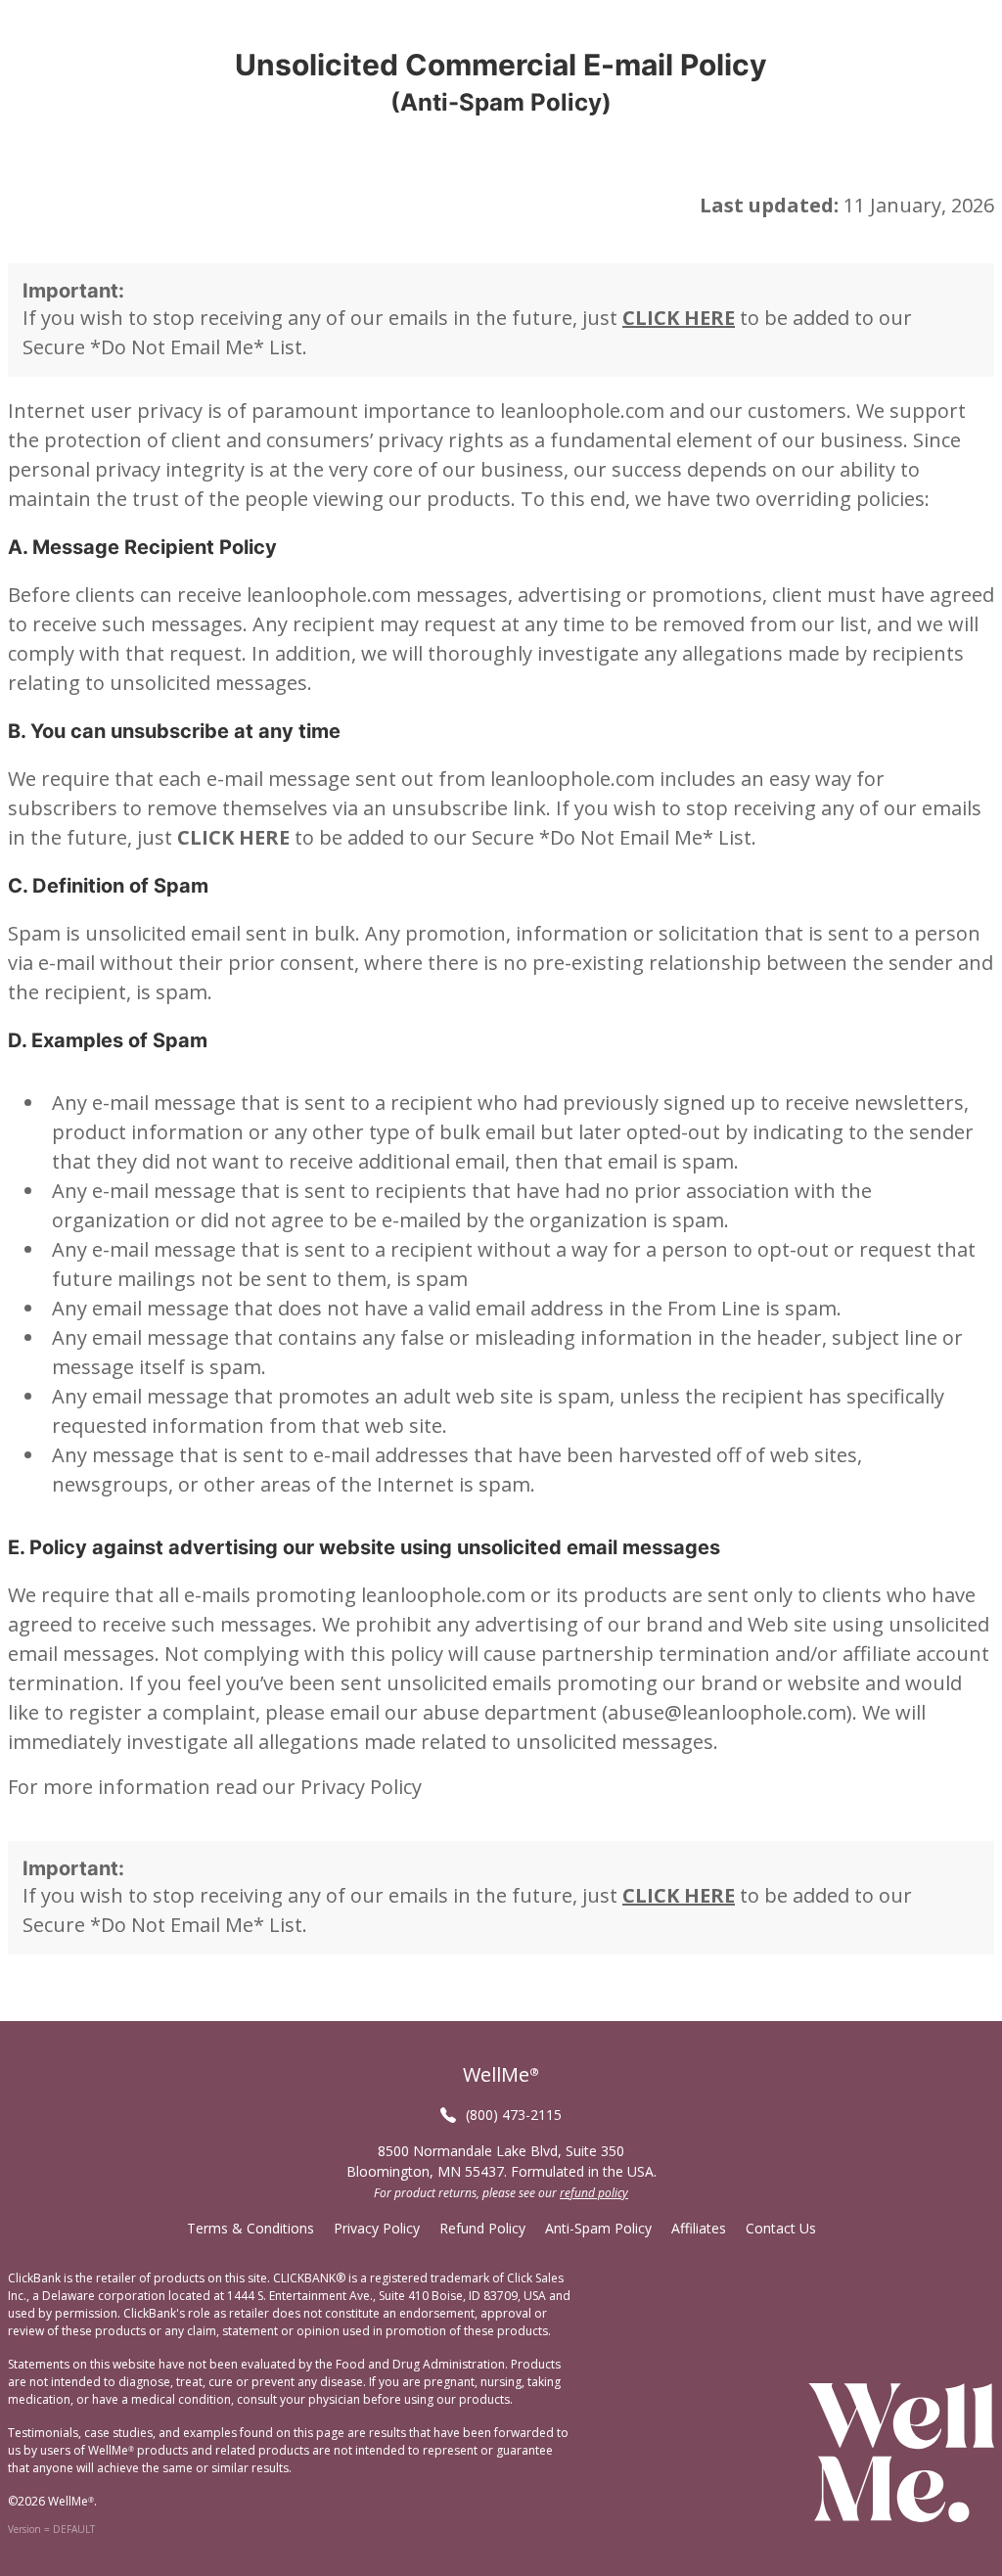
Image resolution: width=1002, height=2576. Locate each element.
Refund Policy (482, 2228)
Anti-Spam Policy (598, 2228)
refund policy (594, 2193)
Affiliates (699, 2228)
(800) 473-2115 (514, 2115)
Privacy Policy (361, 1787)
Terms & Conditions (250, 2228)
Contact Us (781, 2228)
